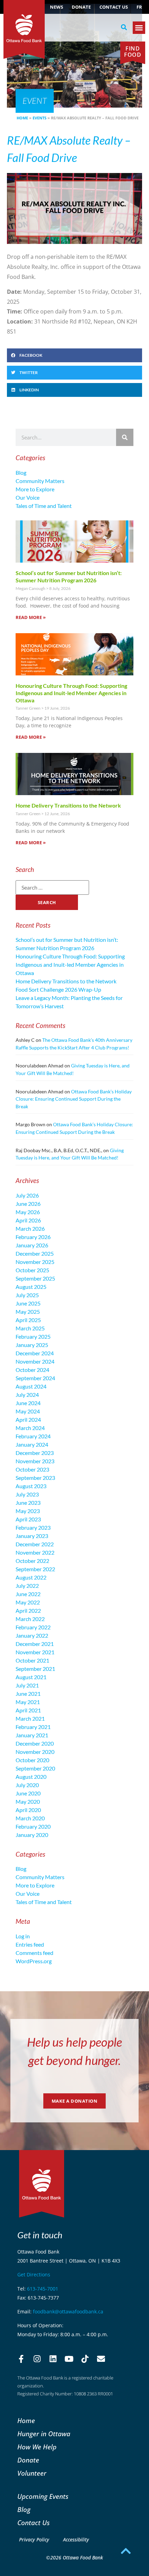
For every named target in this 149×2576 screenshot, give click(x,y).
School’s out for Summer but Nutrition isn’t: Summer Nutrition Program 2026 (69, 576)
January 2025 (32, 1345)
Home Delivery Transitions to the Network (68, 805)
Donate (81, 7)
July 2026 (27, 1195)
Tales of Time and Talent (44, 506)
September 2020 (35, 1768)
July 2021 (27, 1685)
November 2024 (35, 1361)
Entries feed (30, 1944)
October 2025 (32, 1270)
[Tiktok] (85, 2359)
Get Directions (34, 2274)
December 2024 (35, 1353)
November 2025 (35, 1262)
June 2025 (28, 1303)
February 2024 (33, 1436)
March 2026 (30, 1228)
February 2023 (33, 1527)
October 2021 (32, 1660)
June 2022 (28, 1594)
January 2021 (32, 1735)
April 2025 (28, 1320)
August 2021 (31, 1677)
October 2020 (32, 1760)
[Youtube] (69, 2359)
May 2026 (28, 1212)
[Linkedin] (53, 2359)
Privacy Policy (34, 2539)
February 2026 (33, 1237)
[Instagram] (37, 2359)
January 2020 (32, 1835)
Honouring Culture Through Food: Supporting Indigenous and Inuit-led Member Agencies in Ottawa (71, 693)
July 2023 (27, 1494)
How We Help (37, 2447)
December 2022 (35, 1544)
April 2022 (28, 1610)
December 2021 (35, 1644)
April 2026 (28, 1220)
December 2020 (35, 1743)
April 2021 (28, 1710)
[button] (124, 27)
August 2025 (31, 1287)
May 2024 (28, 1411)
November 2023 (35, 1461)
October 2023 (32, 1469)
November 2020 (35, 1752)
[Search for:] (52, 888)
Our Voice (28, 497)
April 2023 (28, 1519)
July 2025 (27, 1295)
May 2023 (28, 1511)
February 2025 (33, 1336)
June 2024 (28, 1403)
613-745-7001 (43, 2289)
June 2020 (28, 1793)
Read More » (31, 617)
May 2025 (28, 1312)
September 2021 (35, 1669)
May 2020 (28, 1801)
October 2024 (32, 1370)
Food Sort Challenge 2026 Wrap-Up (58, 989)
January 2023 (32, 1536)
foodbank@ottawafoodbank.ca (68, 2311)
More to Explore (35, 489)
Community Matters (40, 481)
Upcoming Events (43, 2496)
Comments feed (34, 1953)
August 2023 (31, 1486)
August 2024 (31, 1386)
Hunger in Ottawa (44, 2434)
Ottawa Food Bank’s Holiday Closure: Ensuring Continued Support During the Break (74, 1099)
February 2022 (33, 1627)
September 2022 (35, 1569)
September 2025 (35, 1278)
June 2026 (28, 1204)
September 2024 (35, 1378)
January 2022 (32, 1635)
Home (22, 118)
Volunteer (32, 2473)
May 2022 (28, 1602)
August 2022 (31, 1577)
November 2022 (35, 1552)
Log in (23, 1936)
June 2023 (28, 1503)
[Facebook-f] (21, 2359)
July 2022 (27, 1586)
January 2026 (32, 1245)
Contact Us (114, 7)
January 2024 (32, 1444)
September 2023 (35, 1478)
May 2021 (28, 1702)
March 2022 (30, 1619)
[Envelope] (101, 2359)
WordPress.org (34, 1961)
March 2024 (30, 1428)
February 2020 (33, 1826)
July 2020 (27, 1785)
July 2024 (27, 1395)
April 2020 (28, 1810)
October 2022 (32, 1561)
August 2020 (31, 1777)
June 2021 (28, 1694)
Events (40, 118)
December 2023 (35, 1453)
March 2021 (30, 1718)
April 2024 (28, 1419)
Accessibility (76, 2539)
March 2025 (30, 1328)
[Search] (125, 437)
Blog (21, 472)
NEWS (56, 7)
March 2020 (30, 1818)
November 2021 (35, 1652)
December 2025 (35, 1253)
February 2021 (33, 1727)
